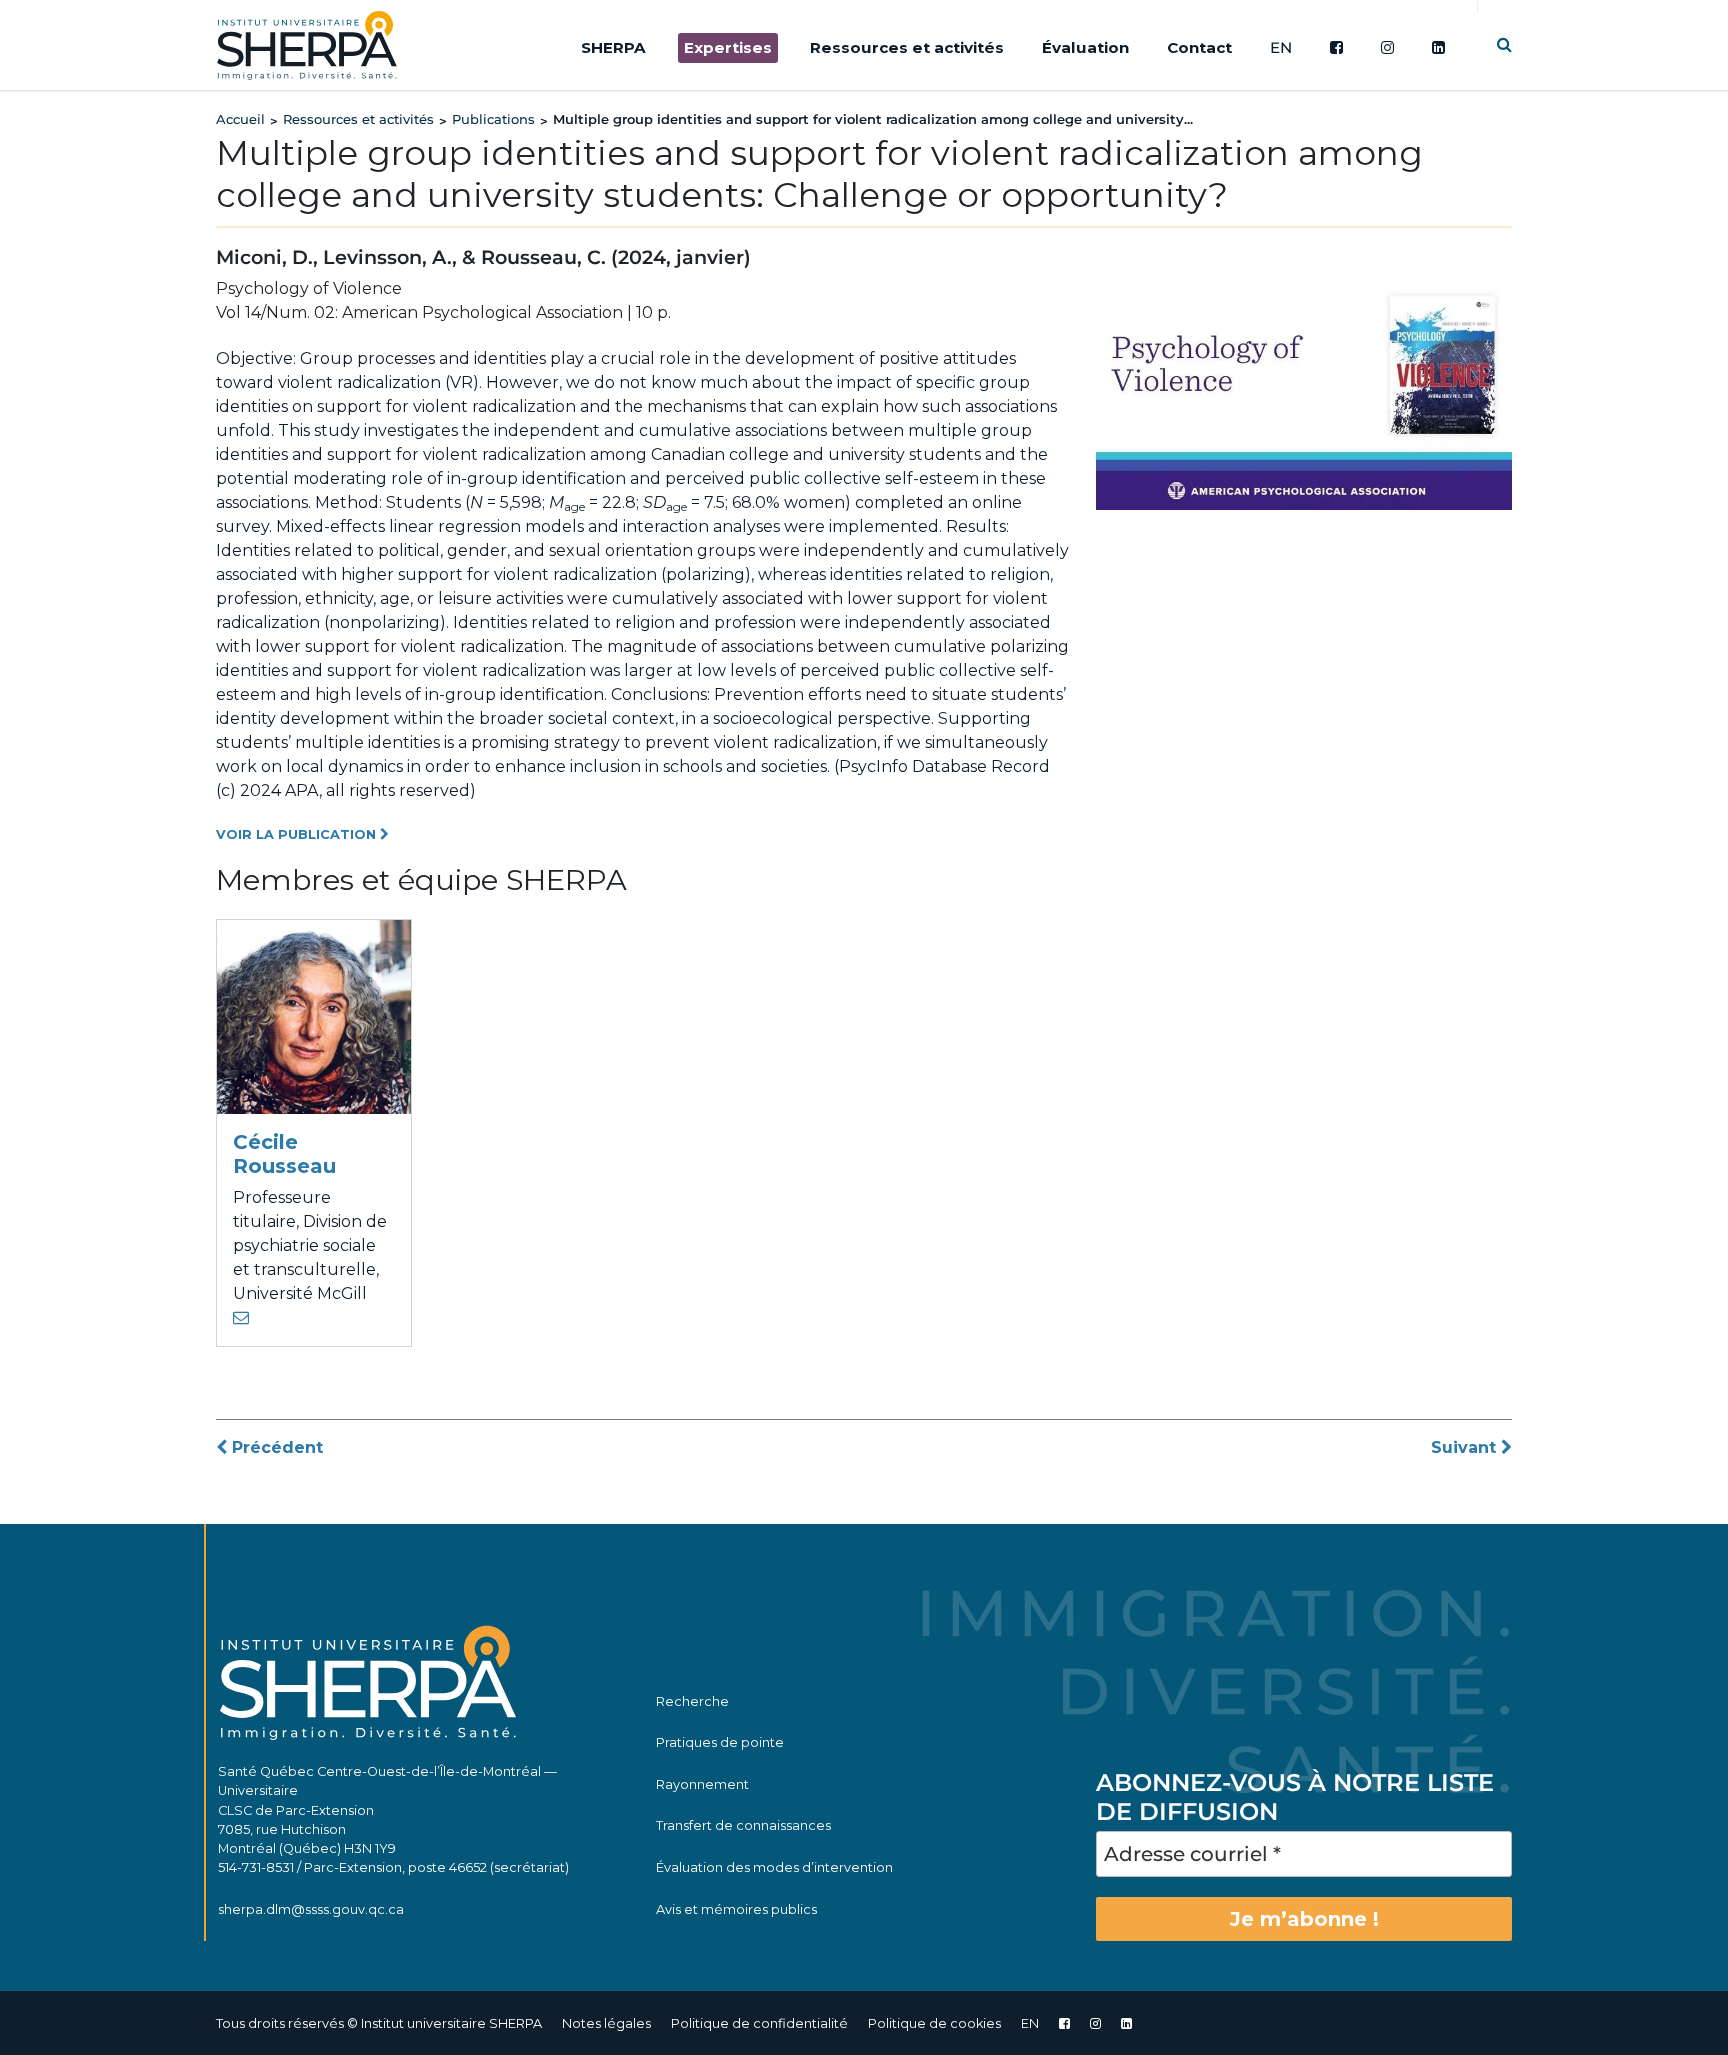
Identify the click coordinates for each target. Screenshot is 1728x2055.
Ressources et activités (907, 47)
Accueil (240, 119)
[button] (1504, 44)
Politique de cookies (934, 2023)
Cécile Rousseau (284, 1154)
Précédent (275, 1447)
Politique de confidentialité (759, 2023)
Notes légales (606, 2023)
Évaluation (1085, 47)
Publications (493, 119)
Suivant (1466, 1447)
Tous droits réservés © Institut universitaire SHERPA (379, 2023)
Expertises (728, 47)
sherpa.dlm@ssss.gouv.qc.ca (311, 1909)
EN (1281, 47)
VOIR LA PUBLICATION (298, 834)
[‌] (1095, 2023)
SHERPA (613, 47)
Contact (1199, 47)
